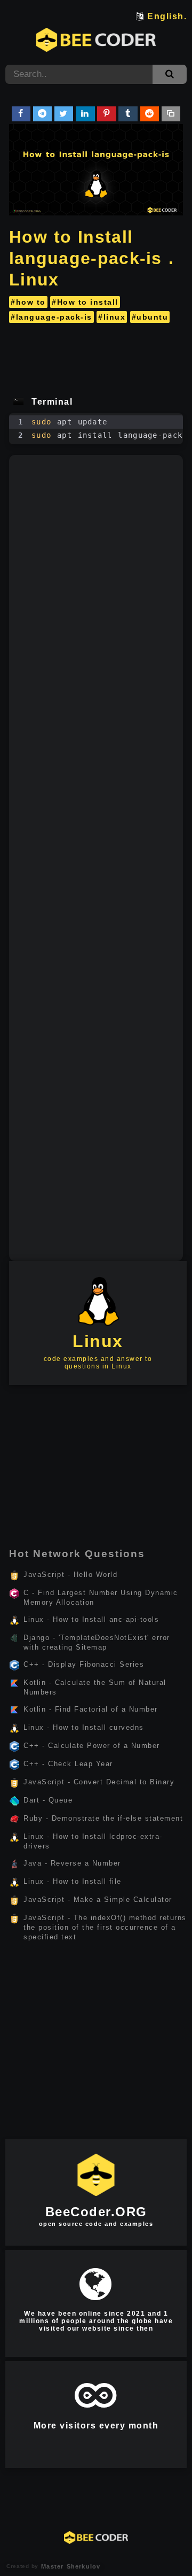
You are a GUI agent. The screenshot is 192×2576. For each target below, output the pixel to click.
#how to (28, 302)
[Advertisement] (96, 356)
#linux (112, 317)
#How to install (85, 302)
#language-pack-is (51, 317)
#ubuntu (150, 317)
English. (167, 16)
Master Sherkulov (69, 2566)
